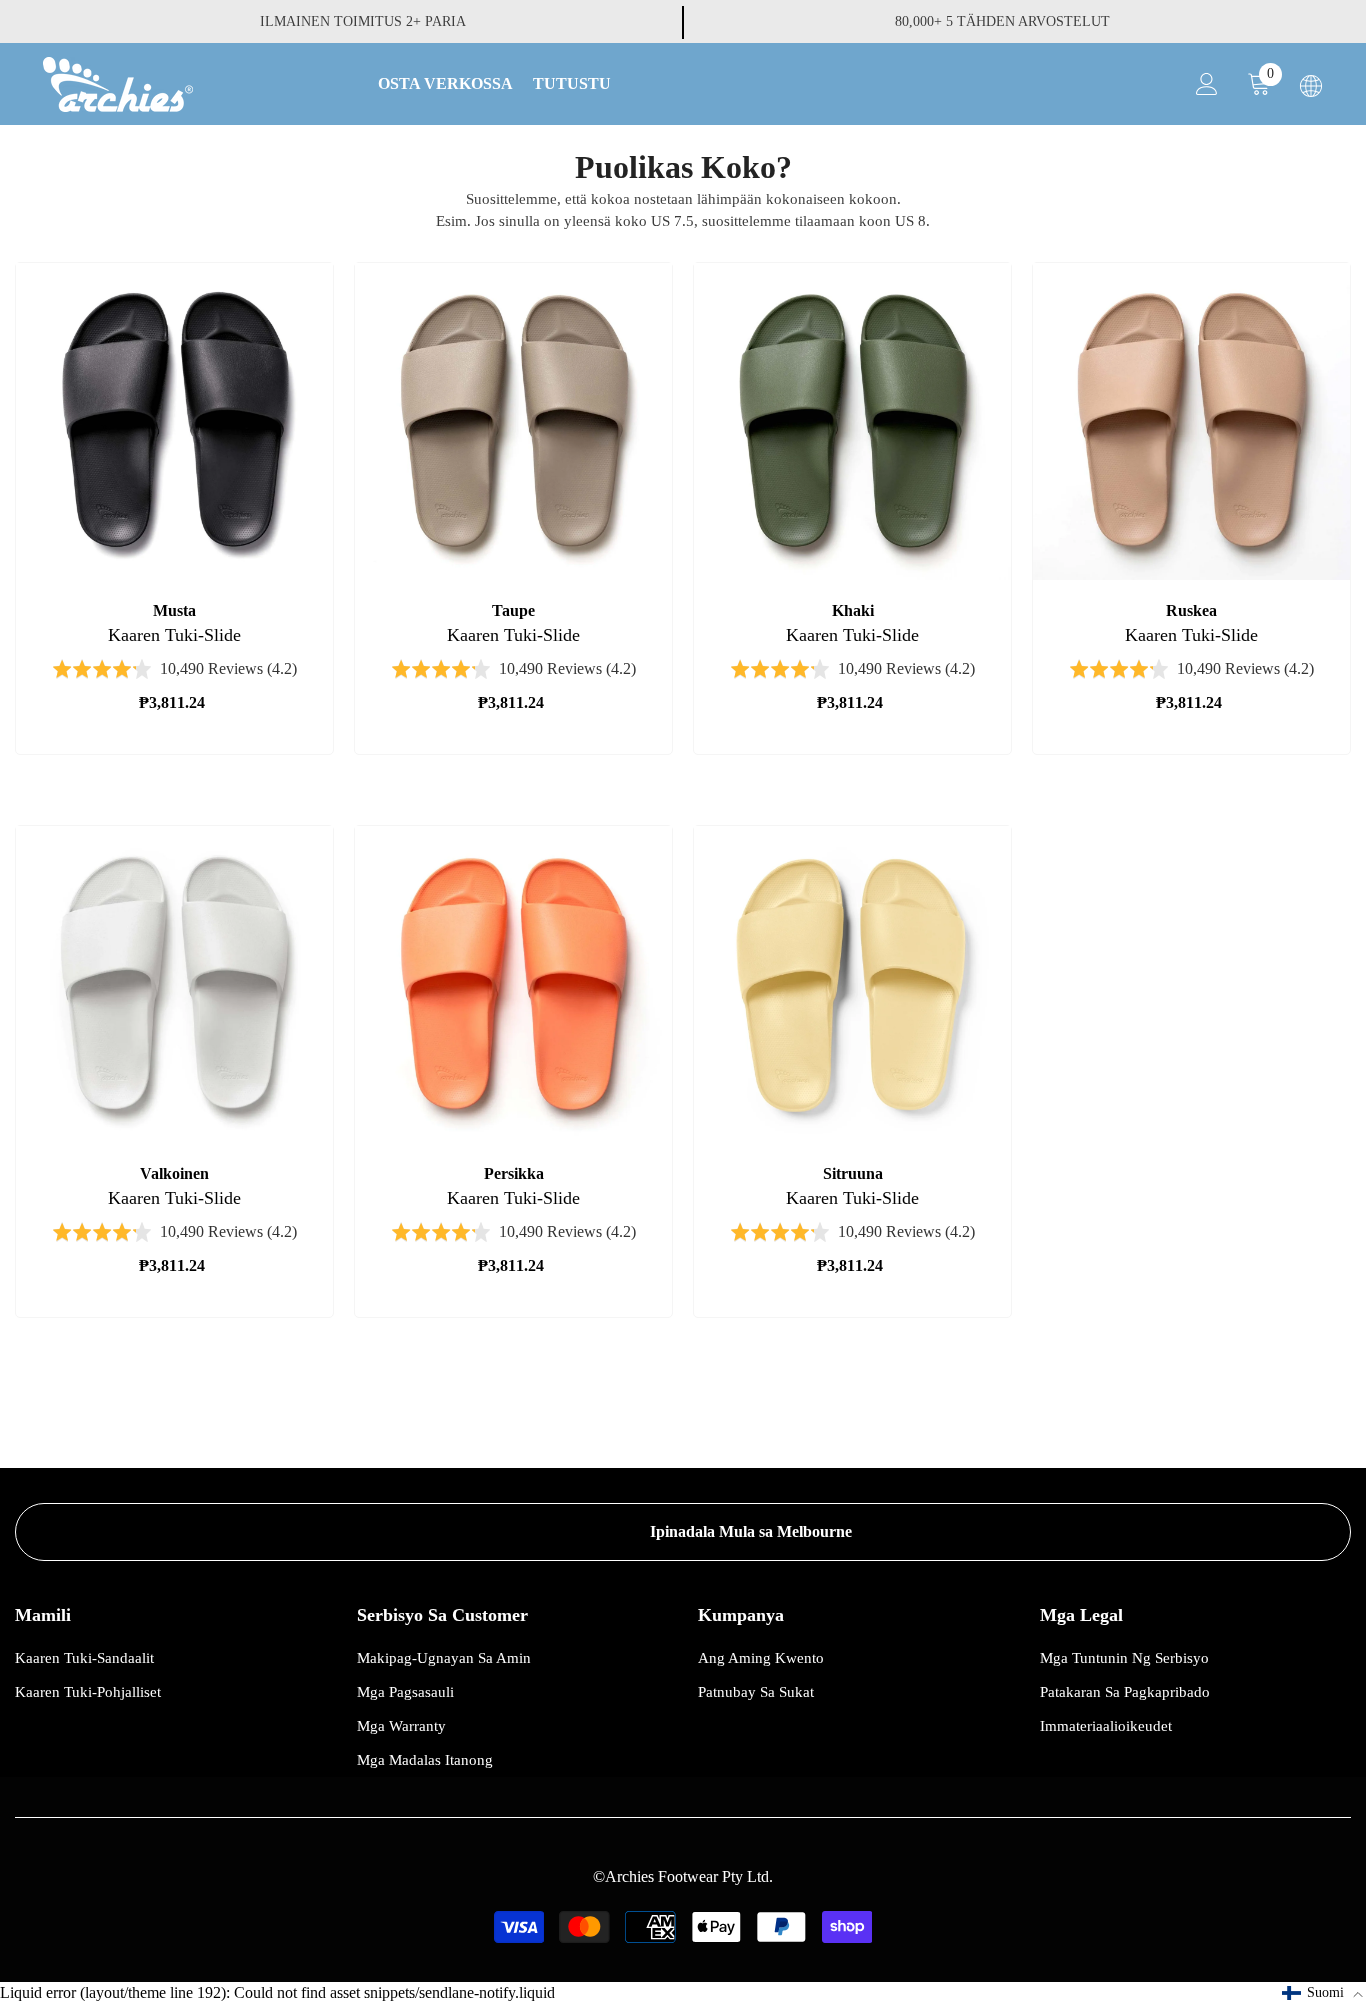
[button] (1323, 1993)
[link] (683, 1532)
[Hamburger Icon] (1311, 86)
